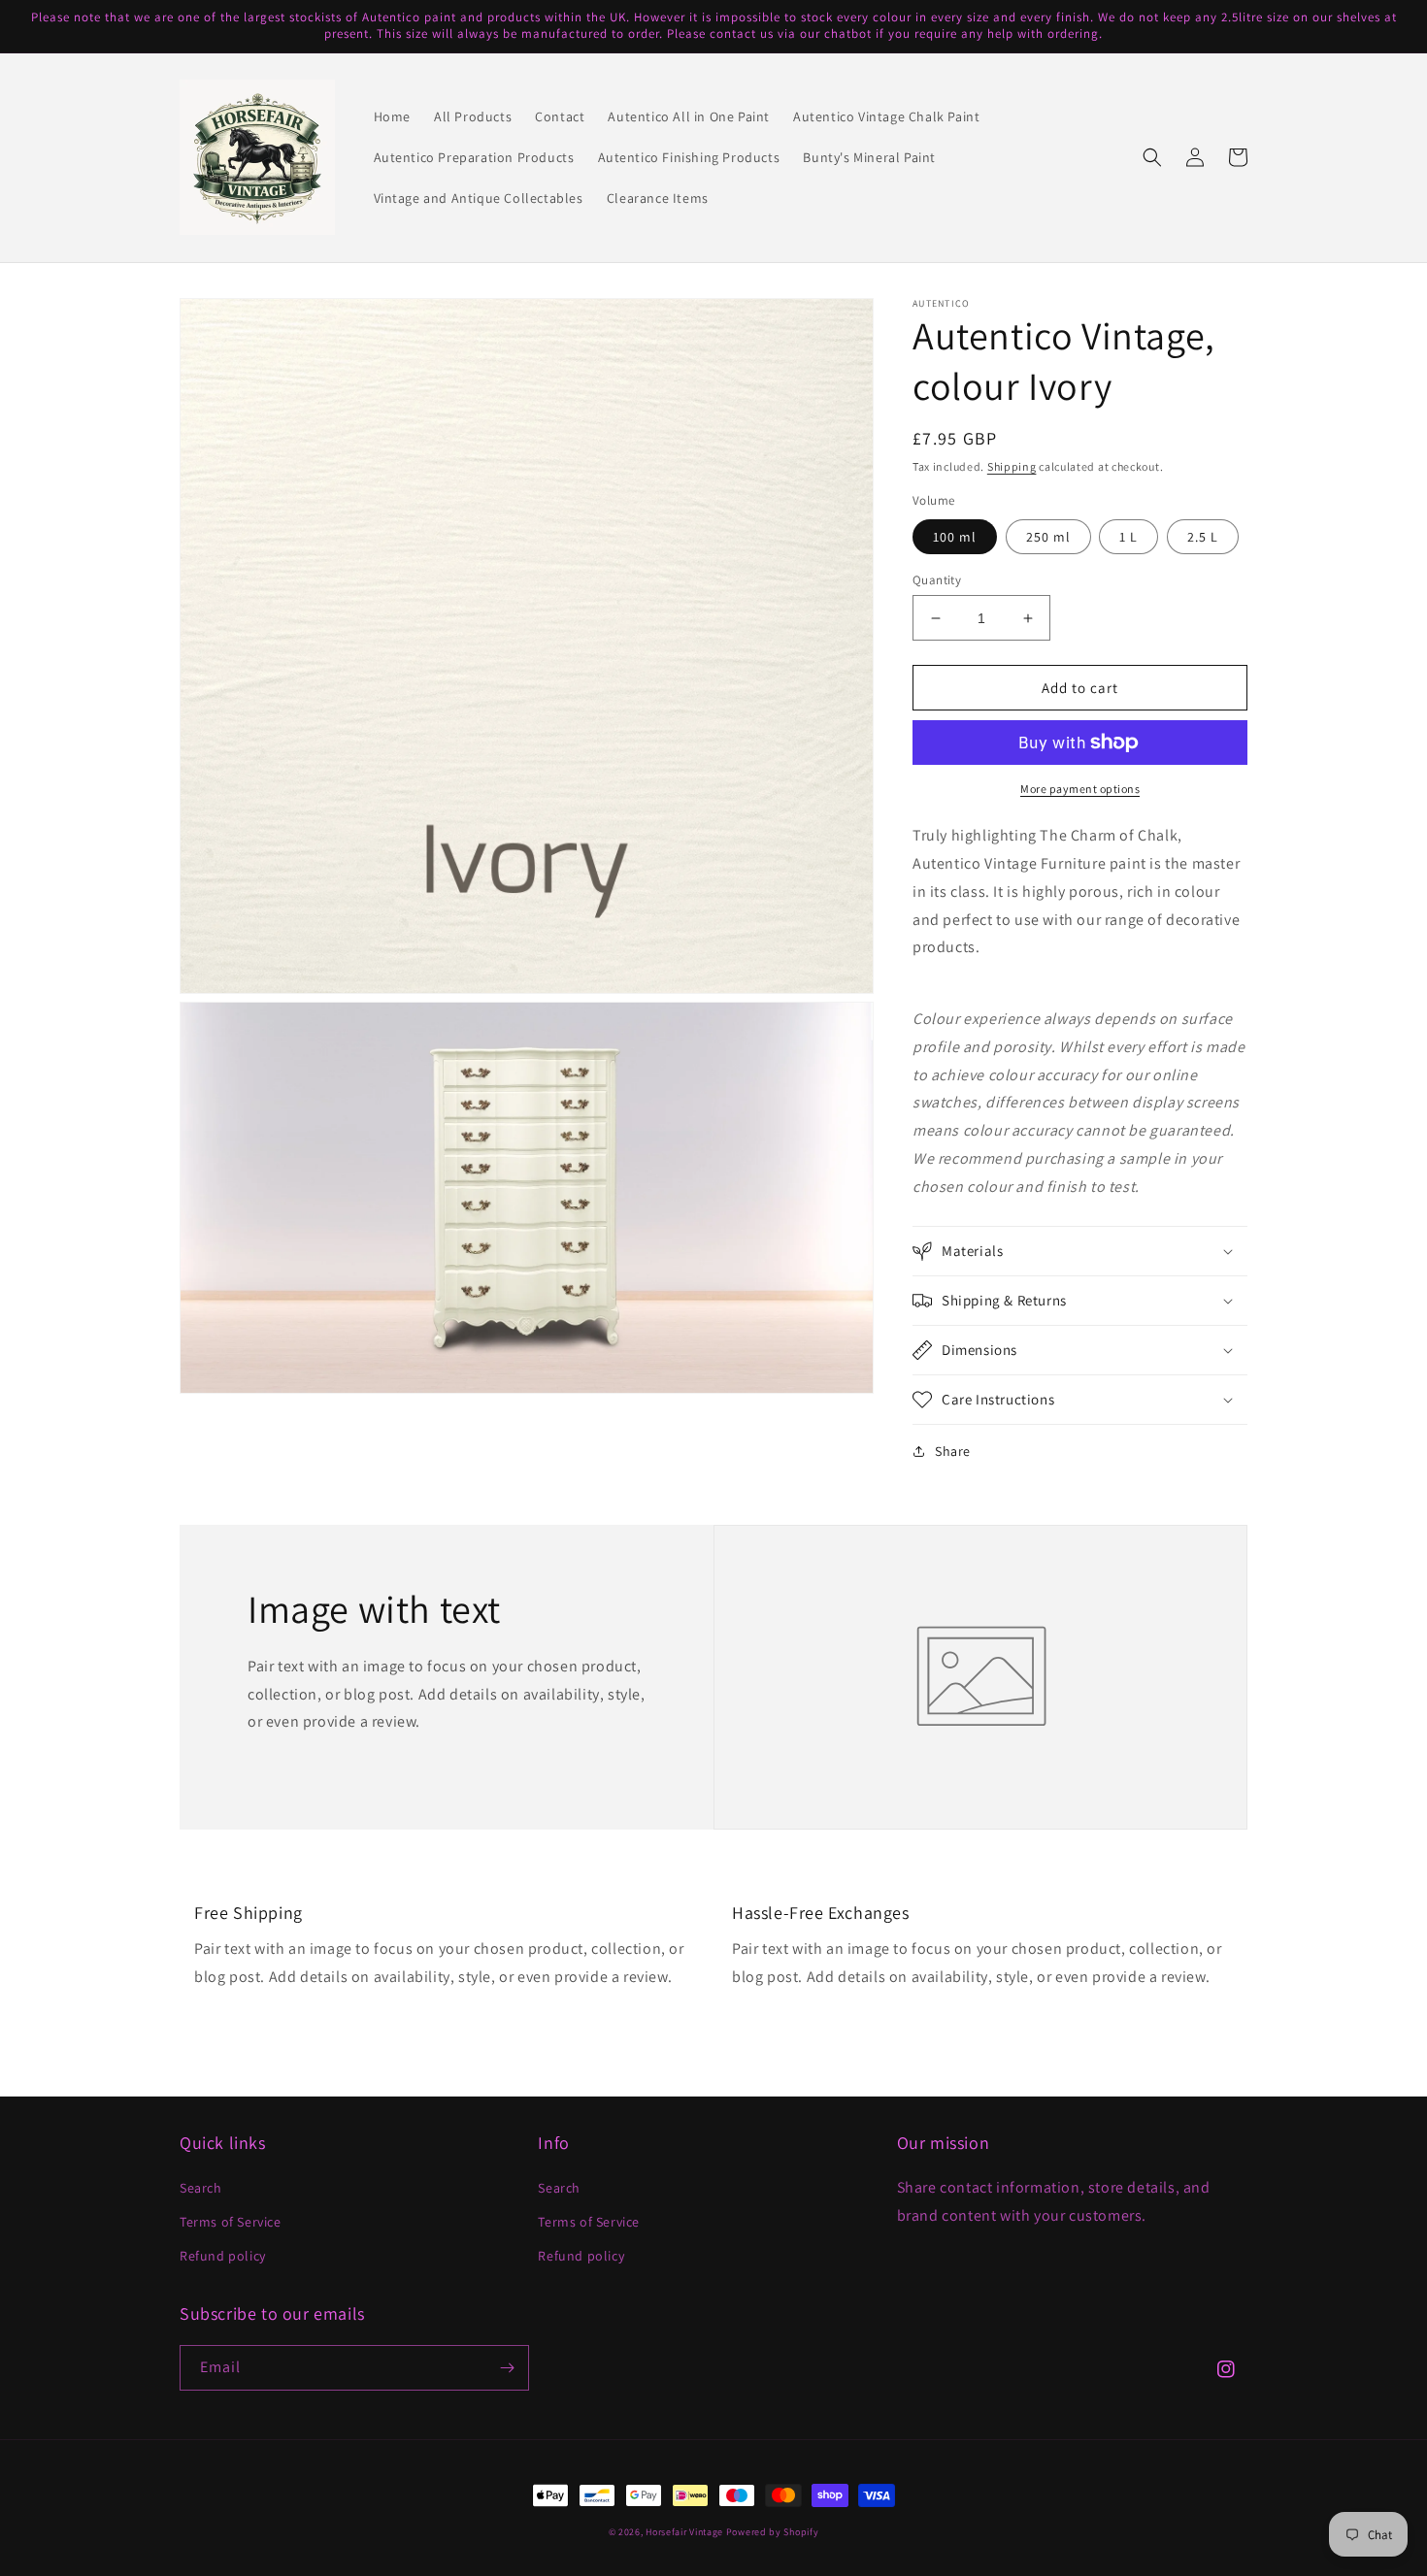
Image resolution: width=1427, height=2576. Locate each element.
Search (201, 2188)
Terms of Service (231, 2222)
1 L (1128, 537)
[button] (1152, 157)
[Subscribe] (507, 2368)
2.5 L (1203, 537)
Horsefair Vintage (684, 2532)
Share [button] (953, 1451)
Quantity (937, 580)
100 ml (955, 537)
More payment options (1080, 789)
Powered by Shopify (773, 2532)
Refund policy (223, 2256)
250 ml (1048, 537)
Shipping (1012, 466)
